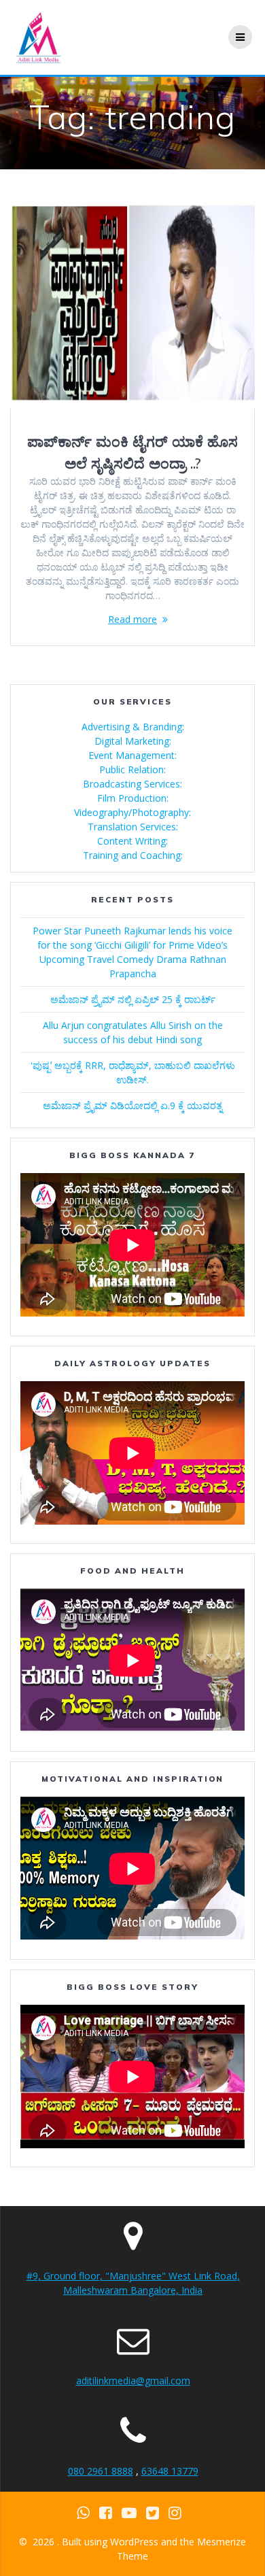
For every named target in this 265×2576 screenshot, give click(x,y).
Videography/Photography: (132, 812)
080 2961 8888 (101, 2471)
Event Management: (132, 755)
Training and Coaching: (133, 855)
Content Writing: (132, 841)
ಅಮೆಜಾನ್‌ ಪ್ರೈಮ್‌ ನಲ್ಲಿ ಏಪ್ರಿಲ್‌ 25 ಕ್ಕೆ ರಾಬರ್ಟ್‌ (133, 999)
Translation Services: (133, 827)
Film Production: (133, 798)
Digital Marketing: (133, 741)
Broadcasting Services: (132, 784)
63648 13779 (170, 2471)
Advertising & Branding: (133, 727)
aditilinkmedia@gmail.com (133, 2380)
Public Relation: (132, 769)
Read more (132, 619)
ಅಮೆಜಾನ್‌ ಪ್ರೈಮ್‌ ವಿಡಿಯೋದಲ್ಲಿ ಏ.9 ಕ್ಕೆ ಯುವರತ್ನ (132, 1105)
